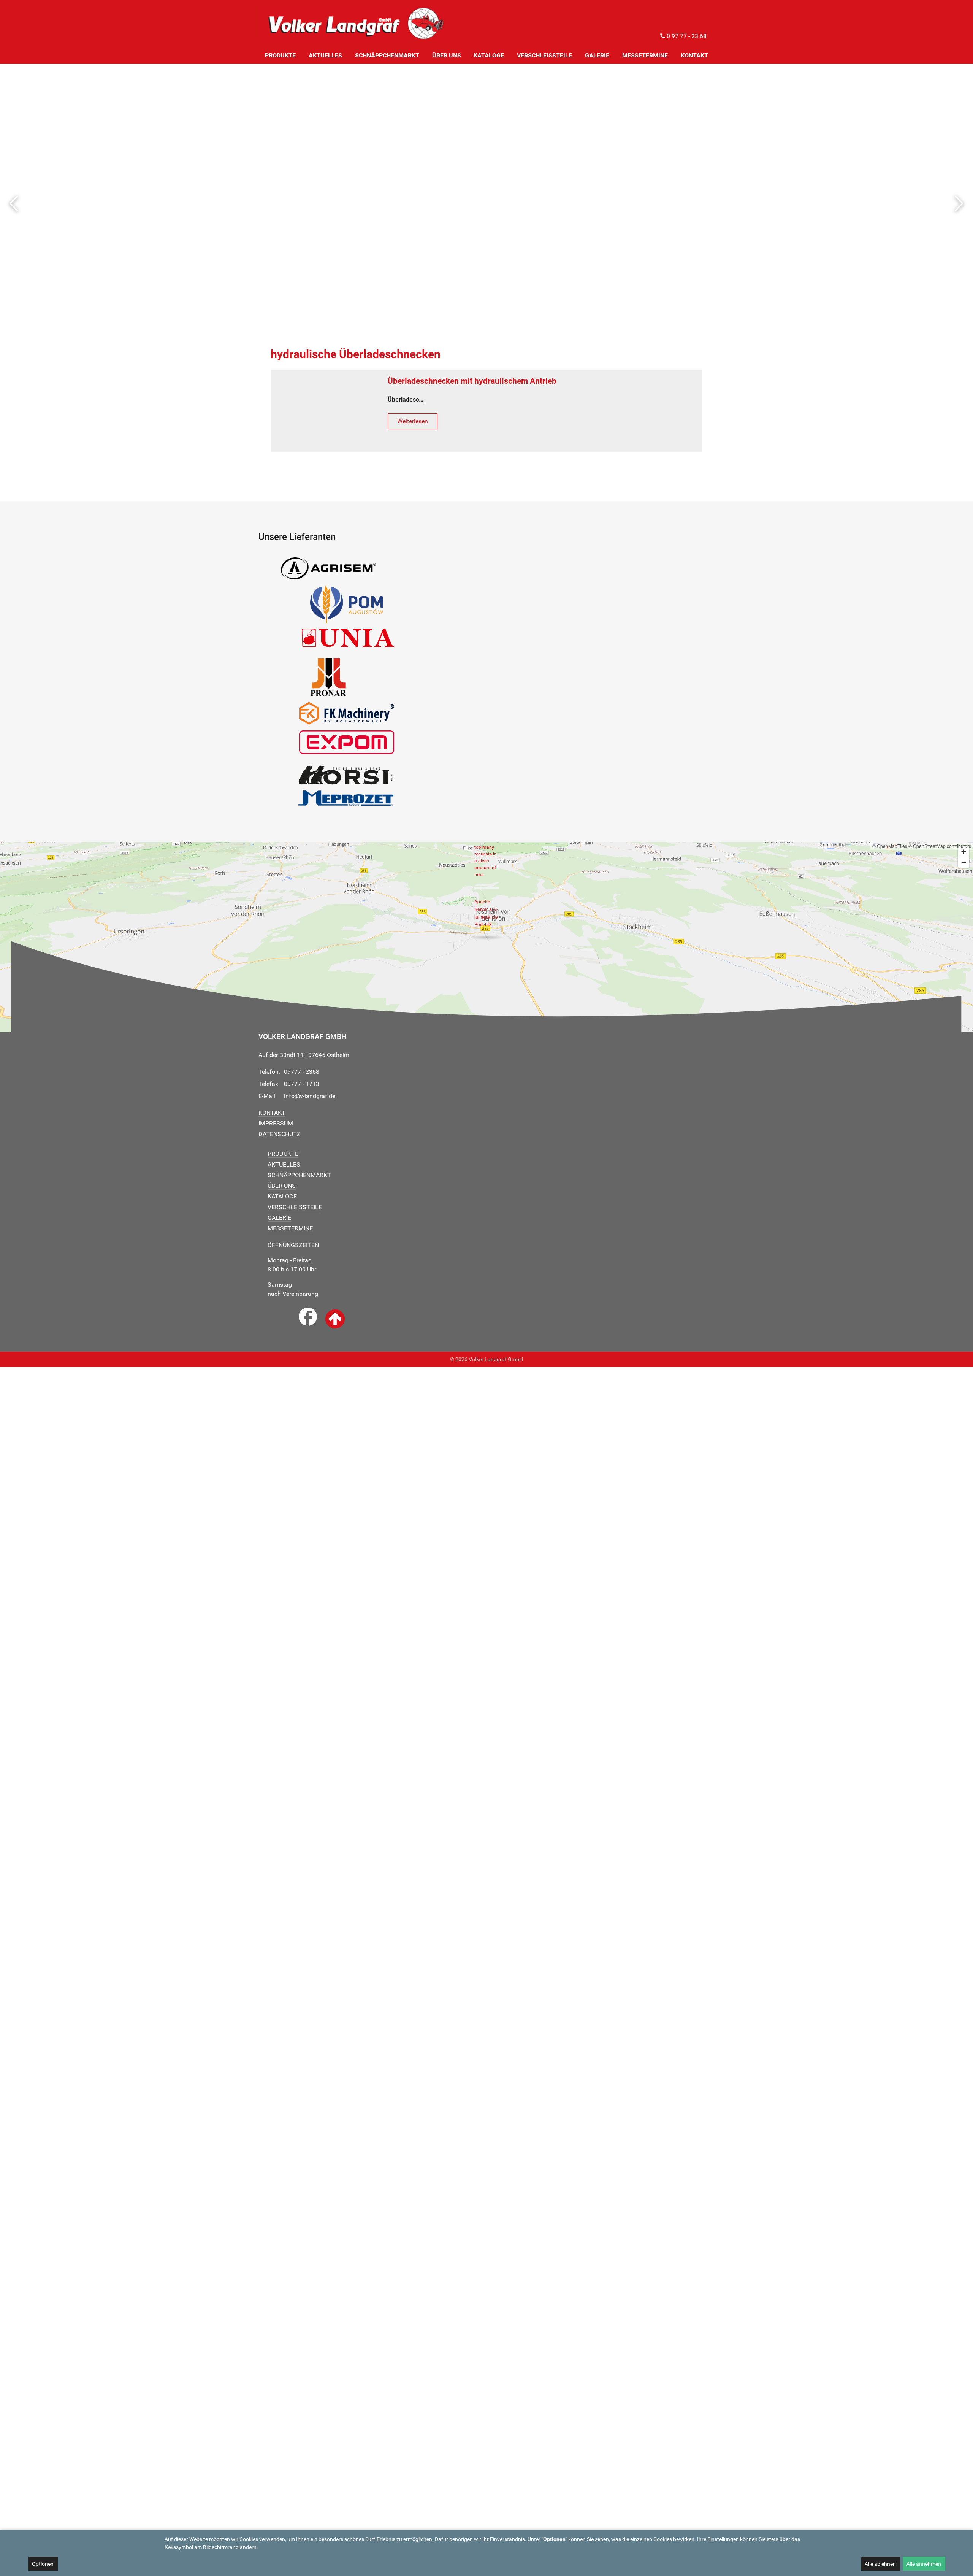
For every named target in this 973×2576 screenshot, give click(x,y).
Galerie (279, 1218)
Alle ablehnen (880, 2564)
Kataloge (282, 1196)
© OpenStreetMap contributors (940, 846)
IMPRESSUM (276, 1123)
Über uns (282, 1186)
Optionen (43, 2564)
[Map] (486, 937)
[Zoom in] (964, 852)
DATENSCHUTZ (280, 1134)
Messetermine (290, 1228)
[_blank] (308, 1317)
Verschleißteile (295, 1207)
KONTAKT (272, 1113)
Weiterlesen (413, 421)
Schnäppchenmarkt (299, 1175)
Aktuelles (284, 1164)
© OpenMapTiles (890, 846)
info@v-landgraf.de (310, 1096)
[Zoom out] (964, 863)
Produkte (283, 1154)
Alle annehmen (924, 2564)
